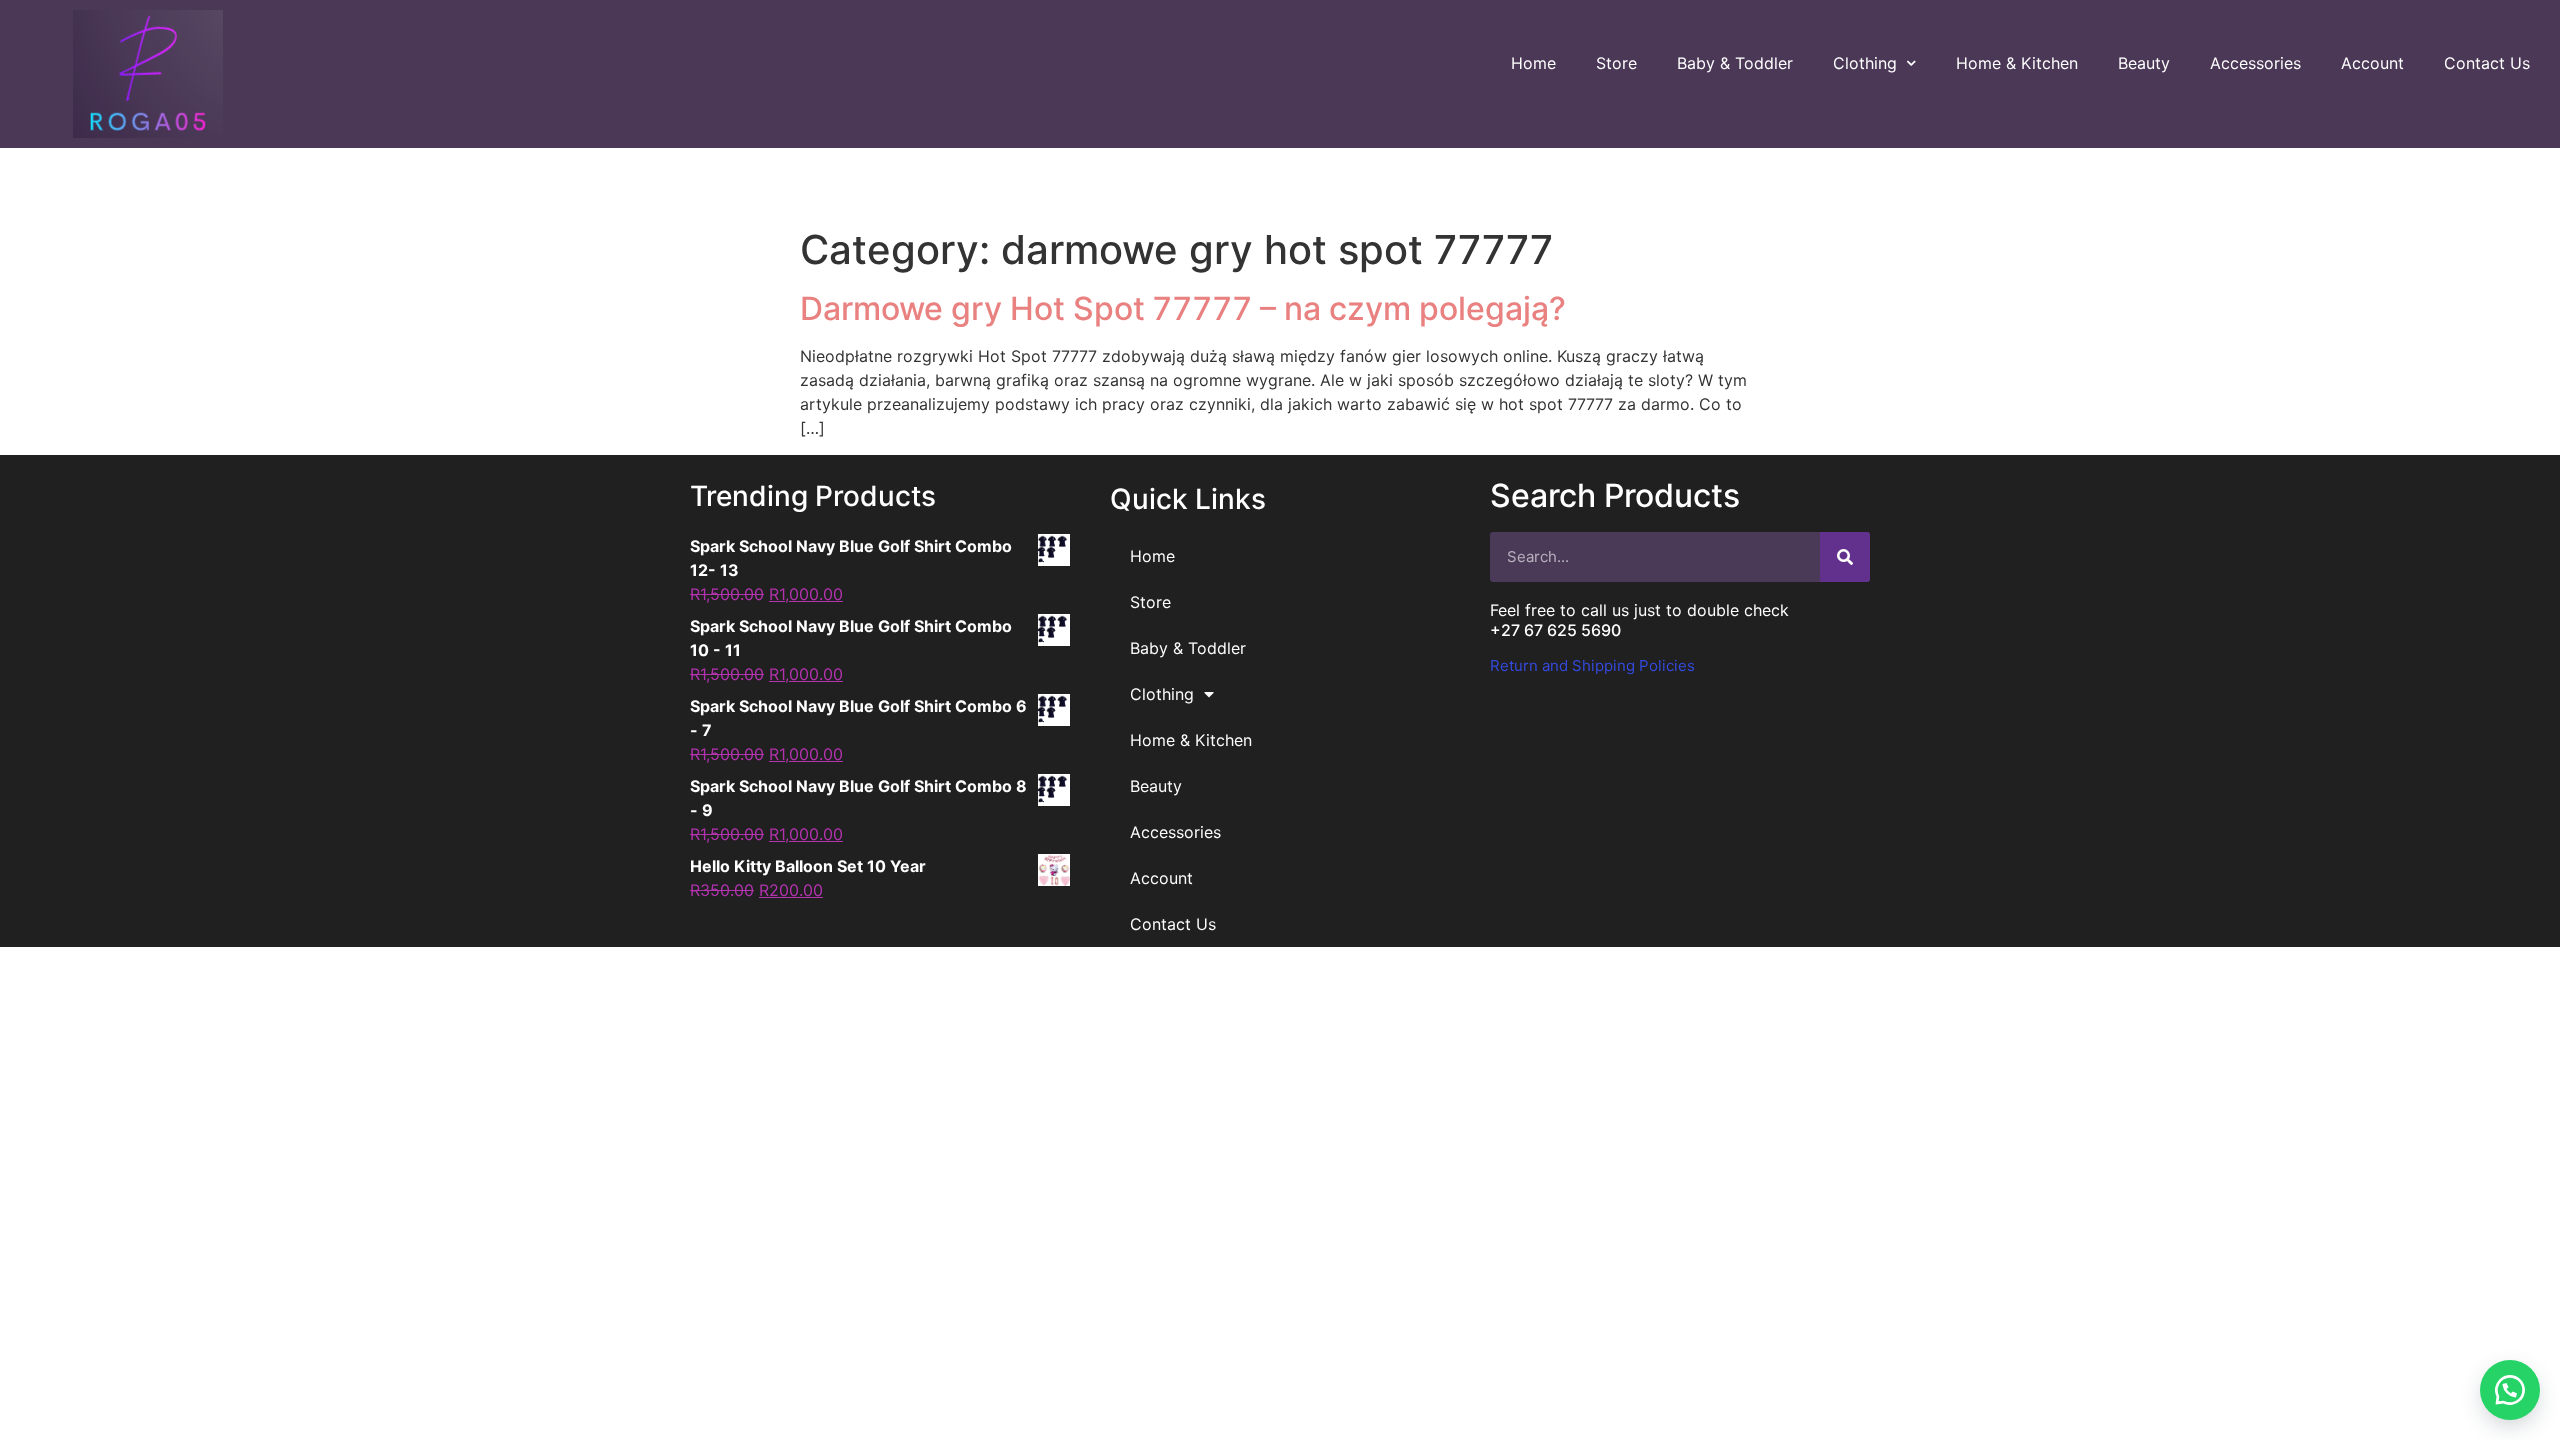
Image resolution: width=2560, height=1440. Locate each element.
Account (2372, 63)
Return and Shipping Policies (1592, 665)
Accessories (2255, 63)
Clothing (1865, 63)
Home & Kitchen (2017, 63)
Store (1616, 63)
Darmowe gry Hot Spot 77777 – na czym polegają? (1183, 308)
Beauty (2144, 63)
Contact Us (2487, 63)
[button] (2510, 1390)
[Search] (1845, 557)
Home (1533, 63)
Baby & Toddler (1735, 63)
